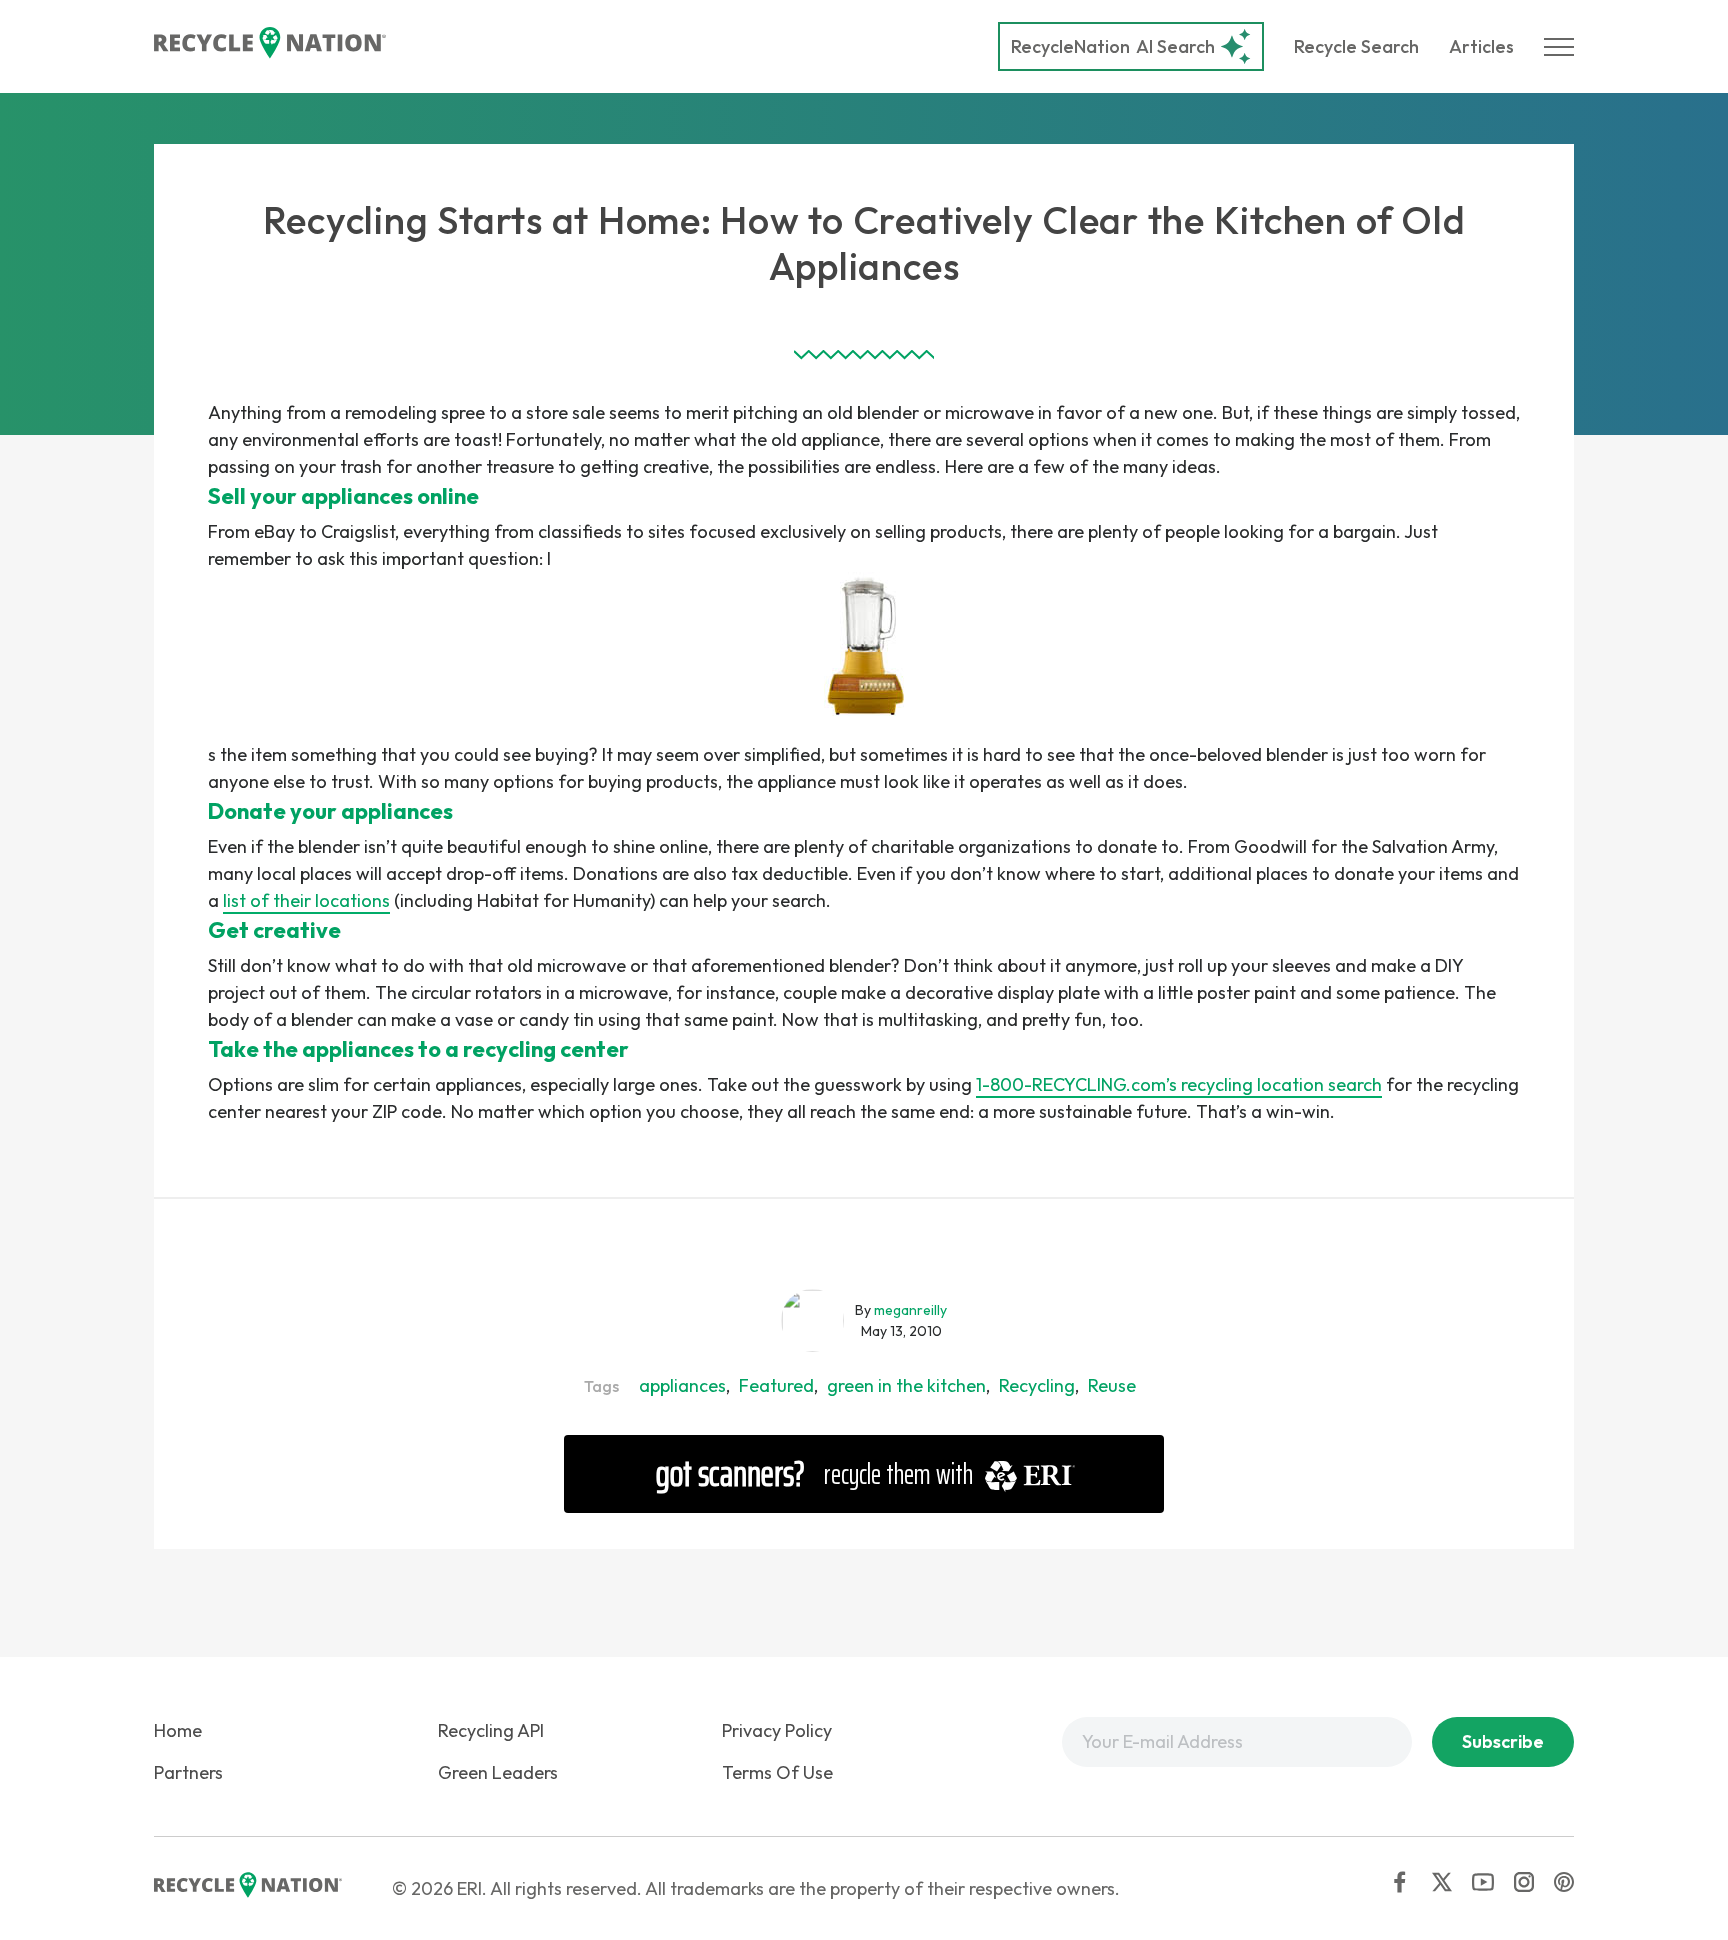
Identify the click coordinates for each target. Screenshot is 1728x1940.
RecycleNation (1070, 46)
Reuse (1112, 1385)
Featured (776, 1385)
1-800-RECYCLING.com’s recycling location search (1179, 1084)
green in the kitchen (906, 1385)
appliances (682, 1385)
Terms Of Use (777, 1772)
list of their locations (306, 900)
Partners (188, 1772)
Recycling (1037, 1385)
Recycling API (491, 1730)
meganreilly (910, 1310)
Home (178, 1730)
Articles (1481, 46)
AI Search (1113, 46)
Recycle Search (1356, 46)
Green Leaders (498, 1772)
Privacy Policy (777, 1730)
